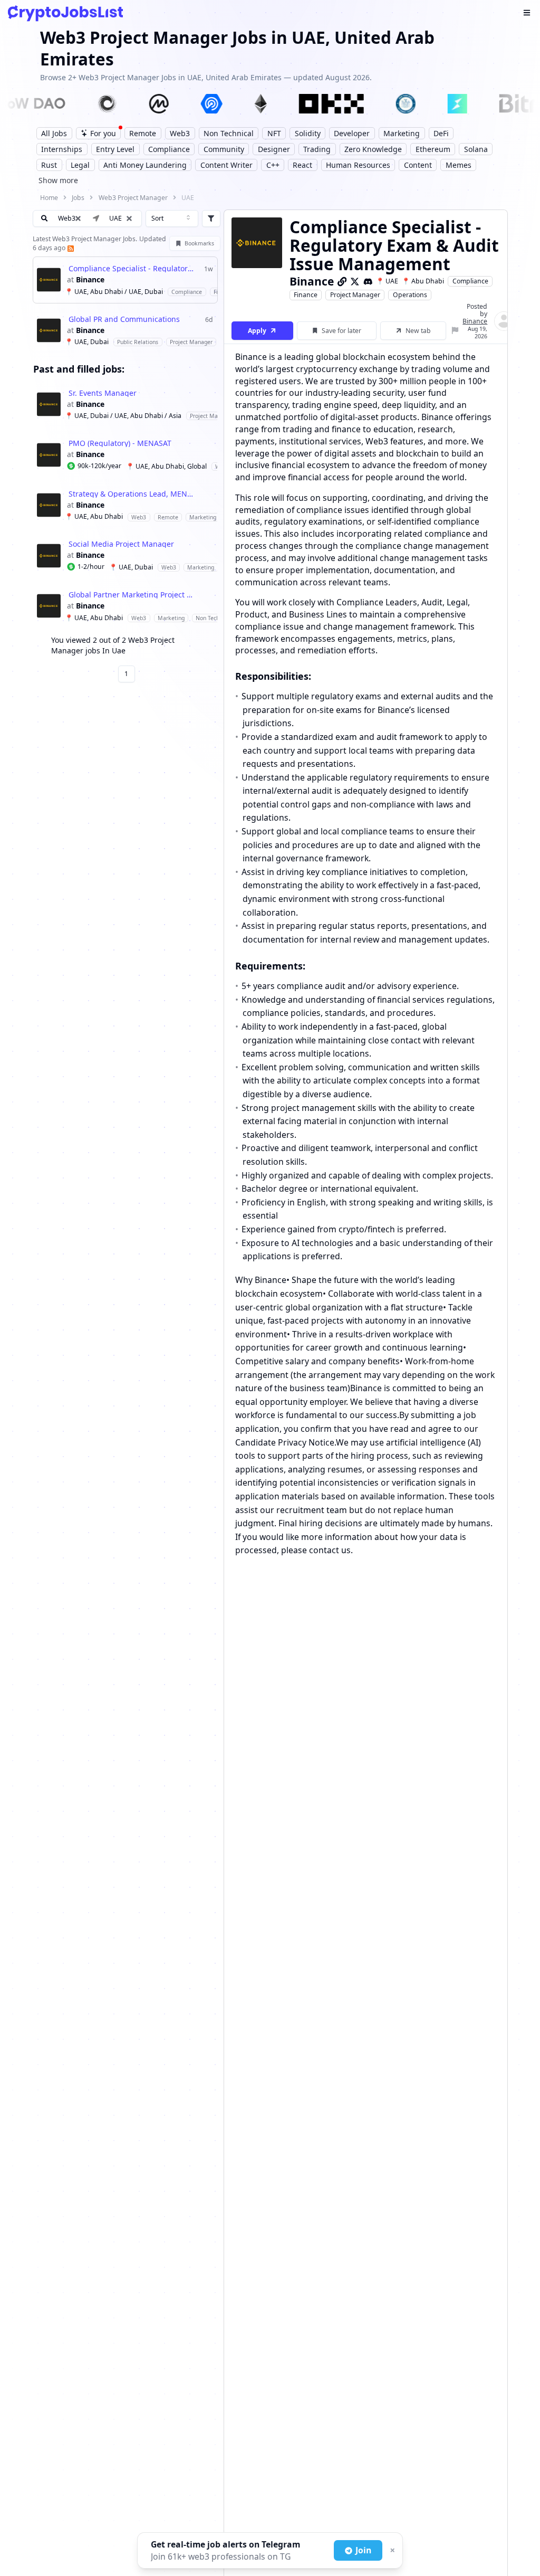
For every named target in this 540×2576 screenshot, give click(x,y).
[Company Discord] (368, 281)
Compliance (470, 281)
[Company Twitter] (355, 281)
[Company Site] (342, 281)
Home (49, 198)
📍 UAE (387, 281)
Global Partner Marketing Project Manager (132, 595)
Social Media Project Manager (121, 544)
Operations (410, 295)
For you (103, 133)
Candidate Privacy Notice (285, 1442)
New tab (418, 331)
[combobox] (172, 218)
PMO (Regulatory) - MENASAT (120, 443)
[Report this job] (455, 331)
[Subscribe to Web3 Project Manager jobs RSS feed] (70, 248)
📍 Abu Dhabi (423, 281)
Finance (306, 295)
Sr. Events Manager (103, 393)
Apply (257, 331)
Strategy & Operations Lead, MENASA (132, 494)
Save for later (341, 331)
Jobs (78, 198)
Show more (58, 180)
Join (363, 2550)
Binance (90, 280)
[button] (129, 218)
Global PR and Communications (124, 319)
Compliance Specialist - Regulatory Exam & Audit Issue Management (132, 269)
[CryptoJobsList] (65, 13)
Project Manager (355, 295)
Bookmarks (199, 243)
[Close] (391, 2551)
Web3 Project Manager (133, 198)
